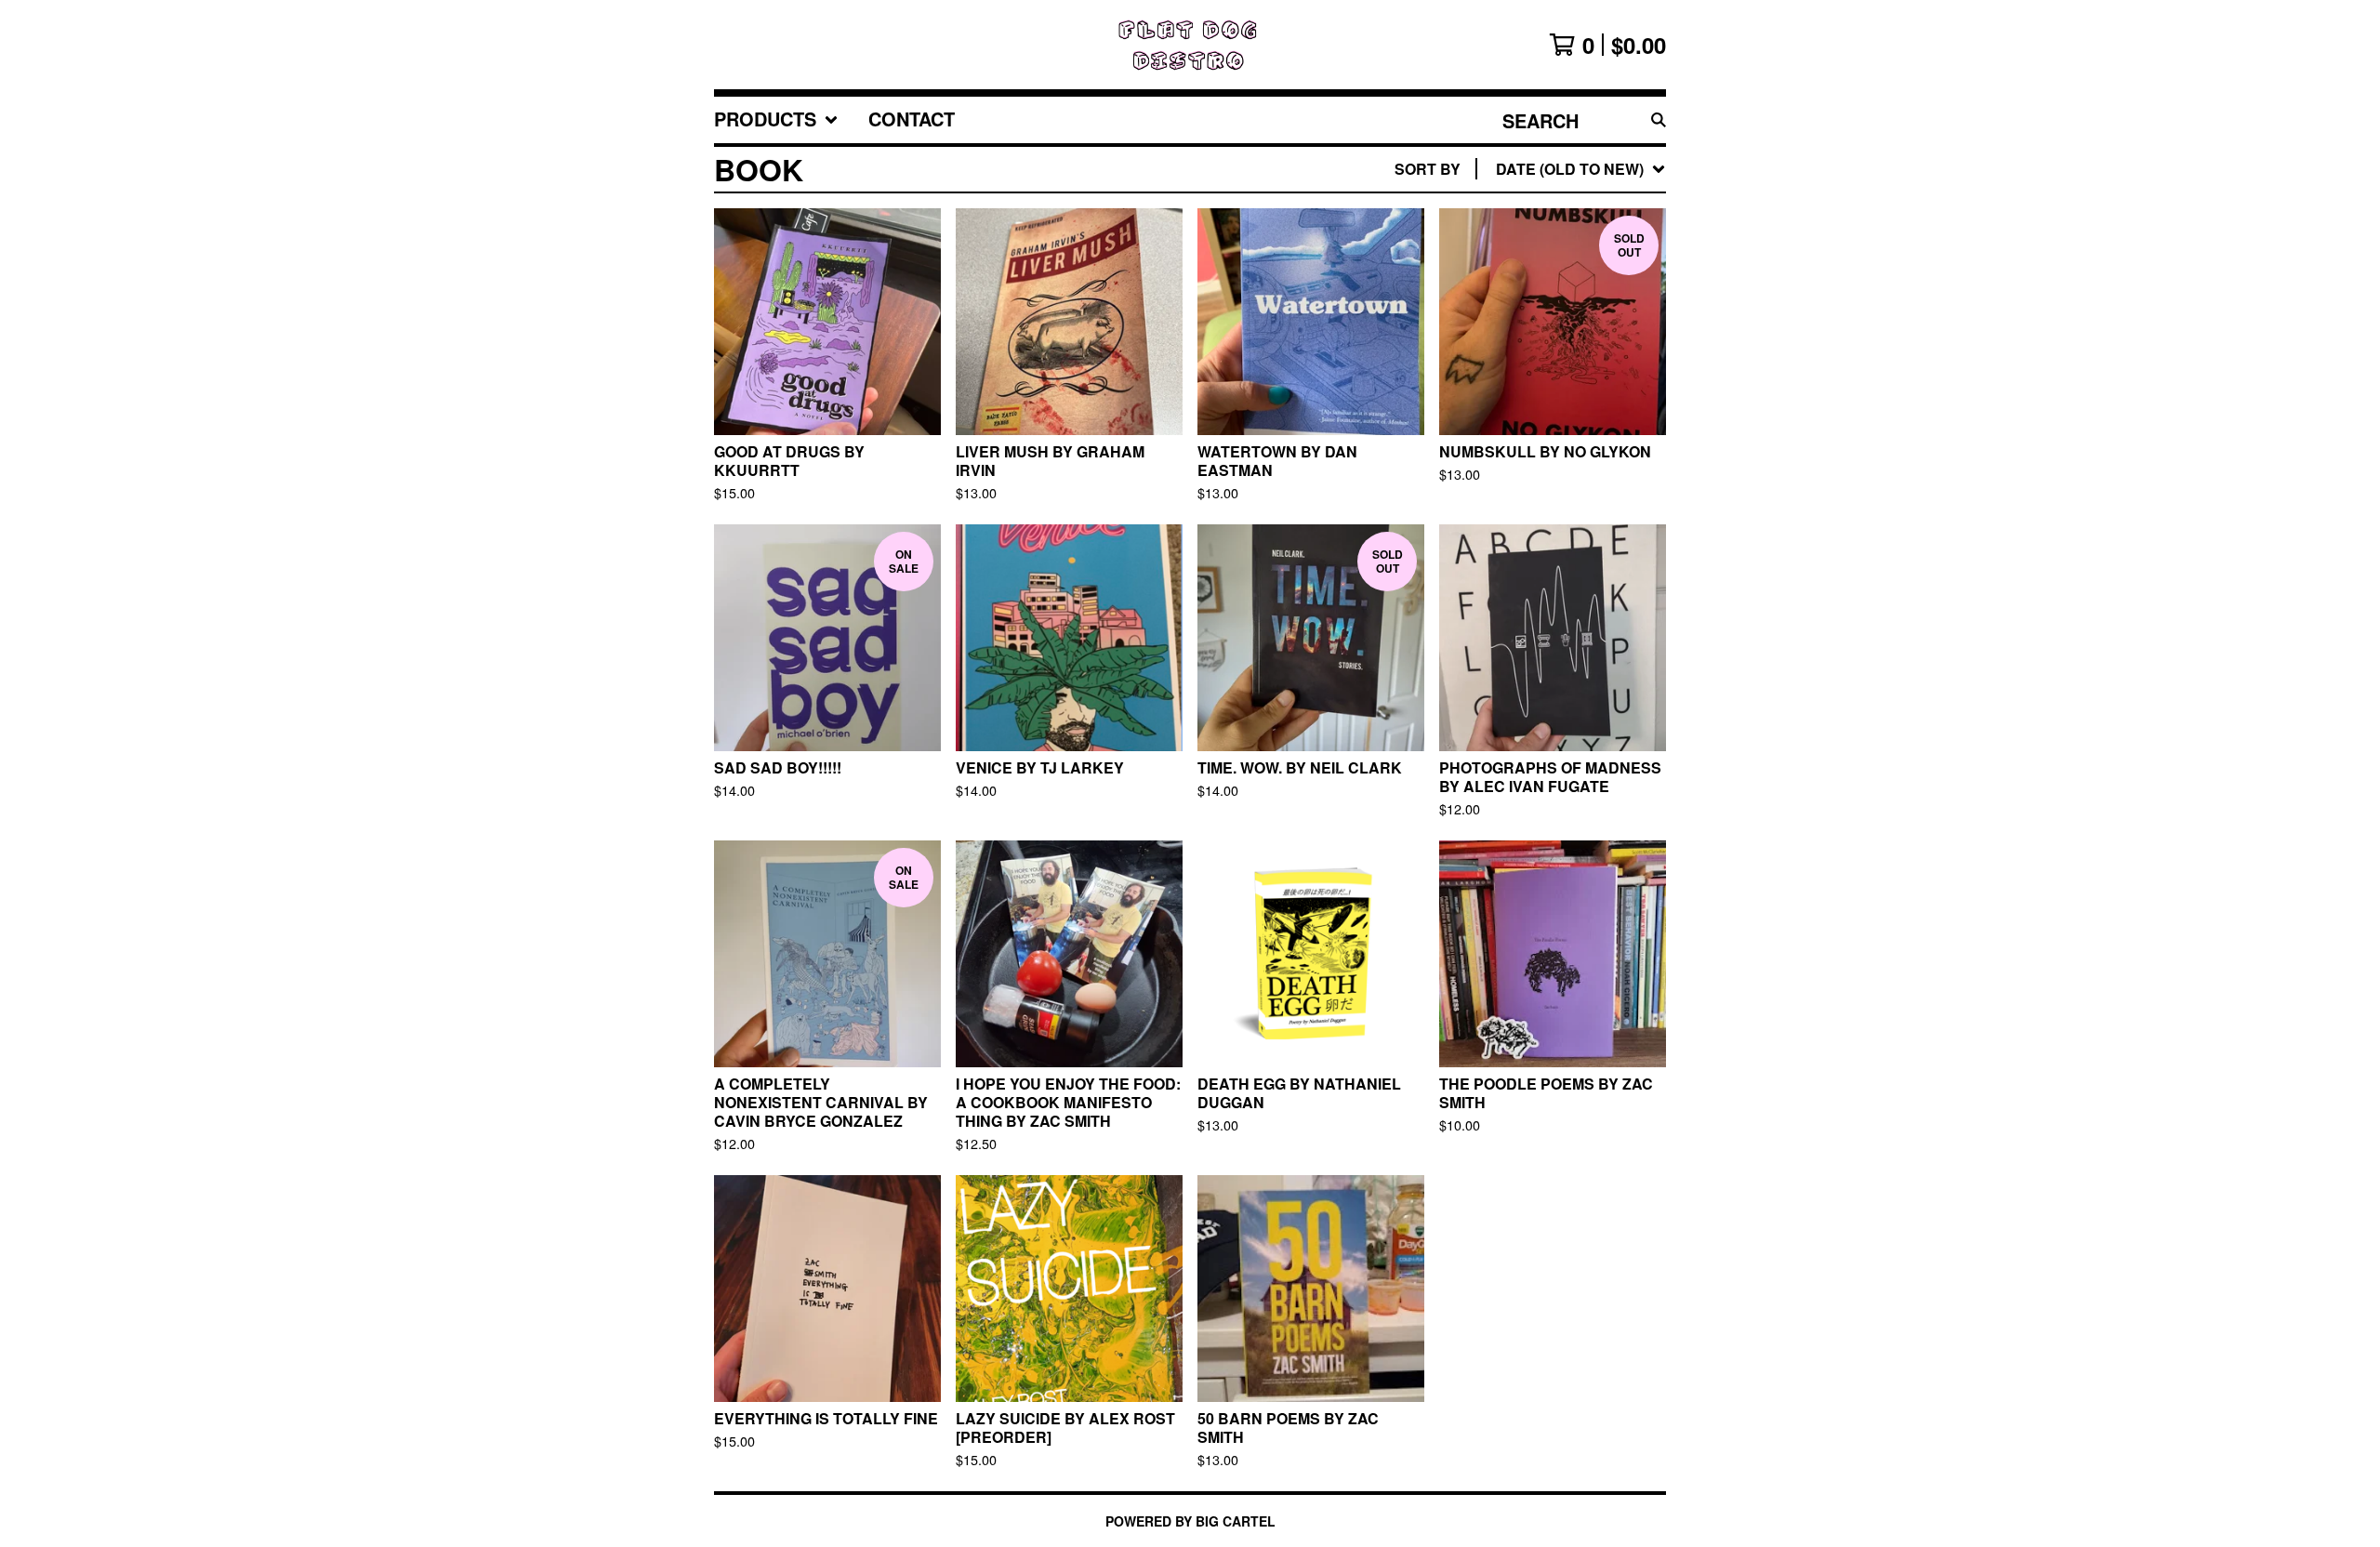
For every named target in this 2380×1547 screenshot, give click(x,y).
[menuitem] (776, 120)
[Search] (1659, 120)
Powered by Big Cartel (1190, 1521)
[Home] (1190, 45)
